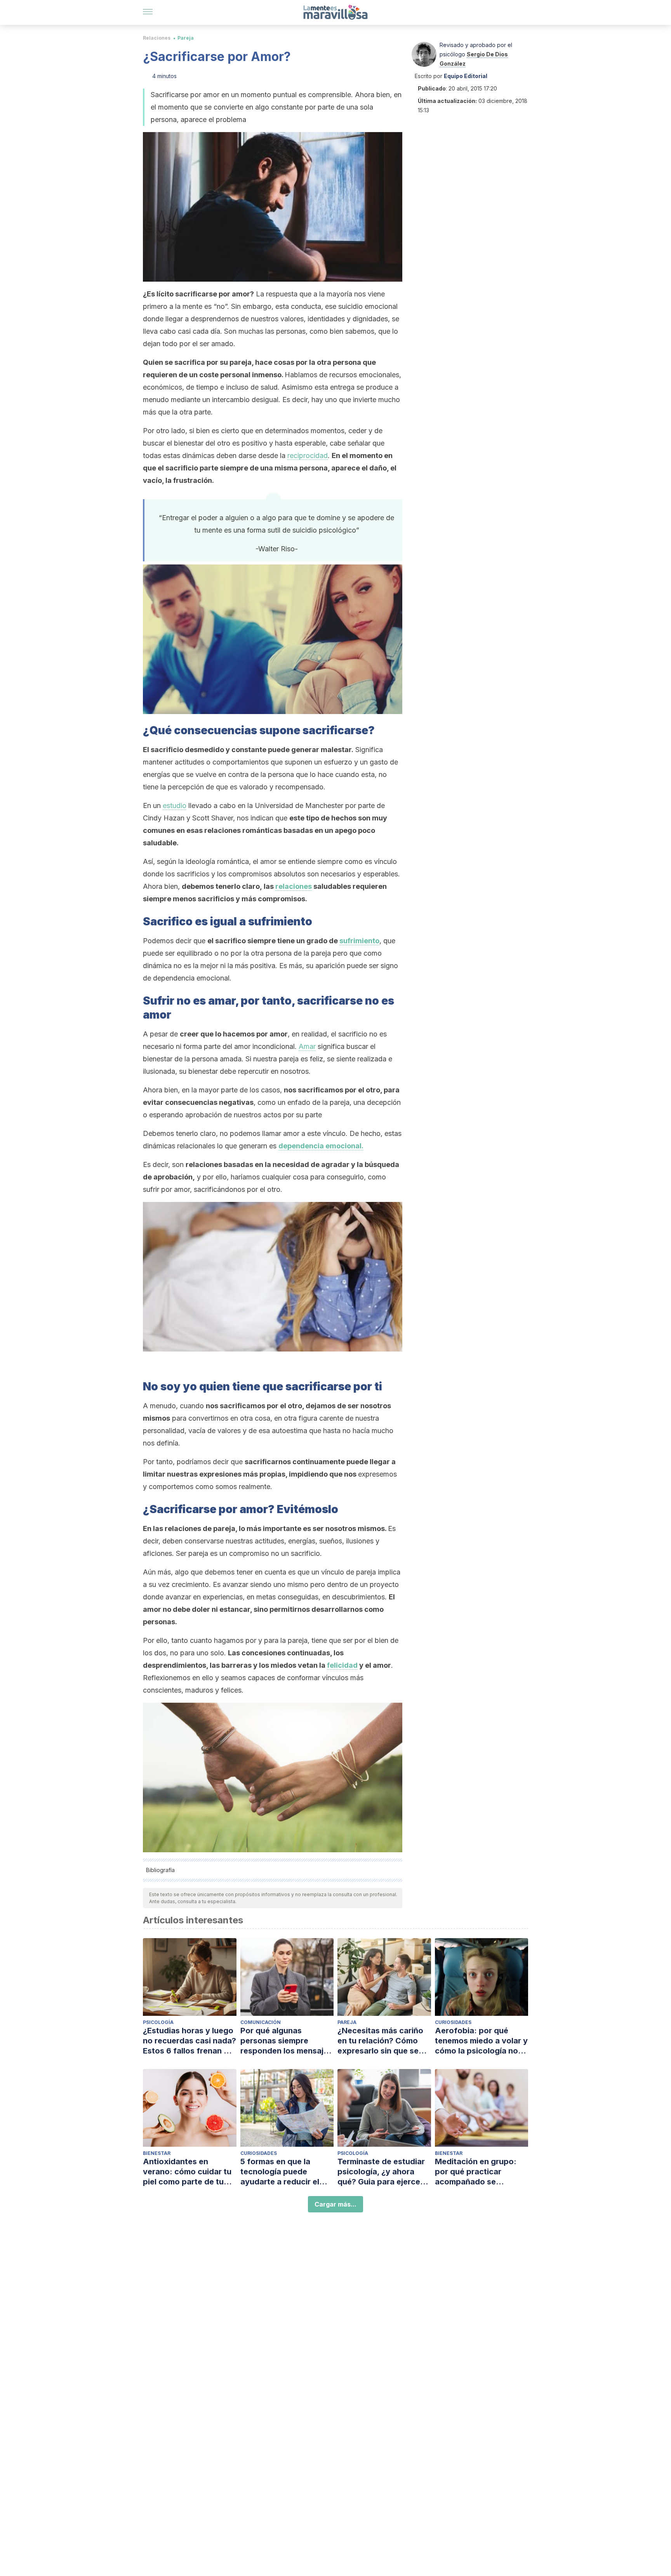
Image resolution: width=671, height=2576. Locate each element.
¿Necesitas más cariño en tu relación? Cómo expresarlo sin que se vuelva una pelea (380, 2041)
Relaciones (157, 38)
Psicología (158, 2022)
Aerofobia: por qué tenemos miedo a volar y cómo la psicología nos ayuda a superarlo (481, 2041)
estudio (175, 806)
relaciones (294, 886)
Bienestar (157, 2153)
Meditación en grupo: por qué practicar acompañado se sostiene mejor (476, 2172)
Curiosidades (453, 2022)
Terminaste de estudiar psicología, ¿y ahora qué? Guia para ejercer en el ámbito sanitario (381, 2172)
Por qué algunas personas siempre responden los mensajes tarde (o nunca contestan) (286, 2041)
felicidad (342, 1665)
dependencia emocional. (321, 1146)
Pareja (186, 38)
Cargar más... (335, 2204)
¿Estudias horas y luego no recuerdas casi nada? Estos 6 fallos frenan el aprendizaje (189, 2041)
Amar (307, 1046)
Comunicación (261, 2022)
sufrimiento (359, 941)
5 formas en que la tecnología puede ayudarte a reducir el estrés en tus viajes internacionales (280, 2172)
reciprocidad (308, 455)
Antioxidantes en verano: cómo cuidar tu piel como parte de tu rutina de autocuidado (187, 2172)
